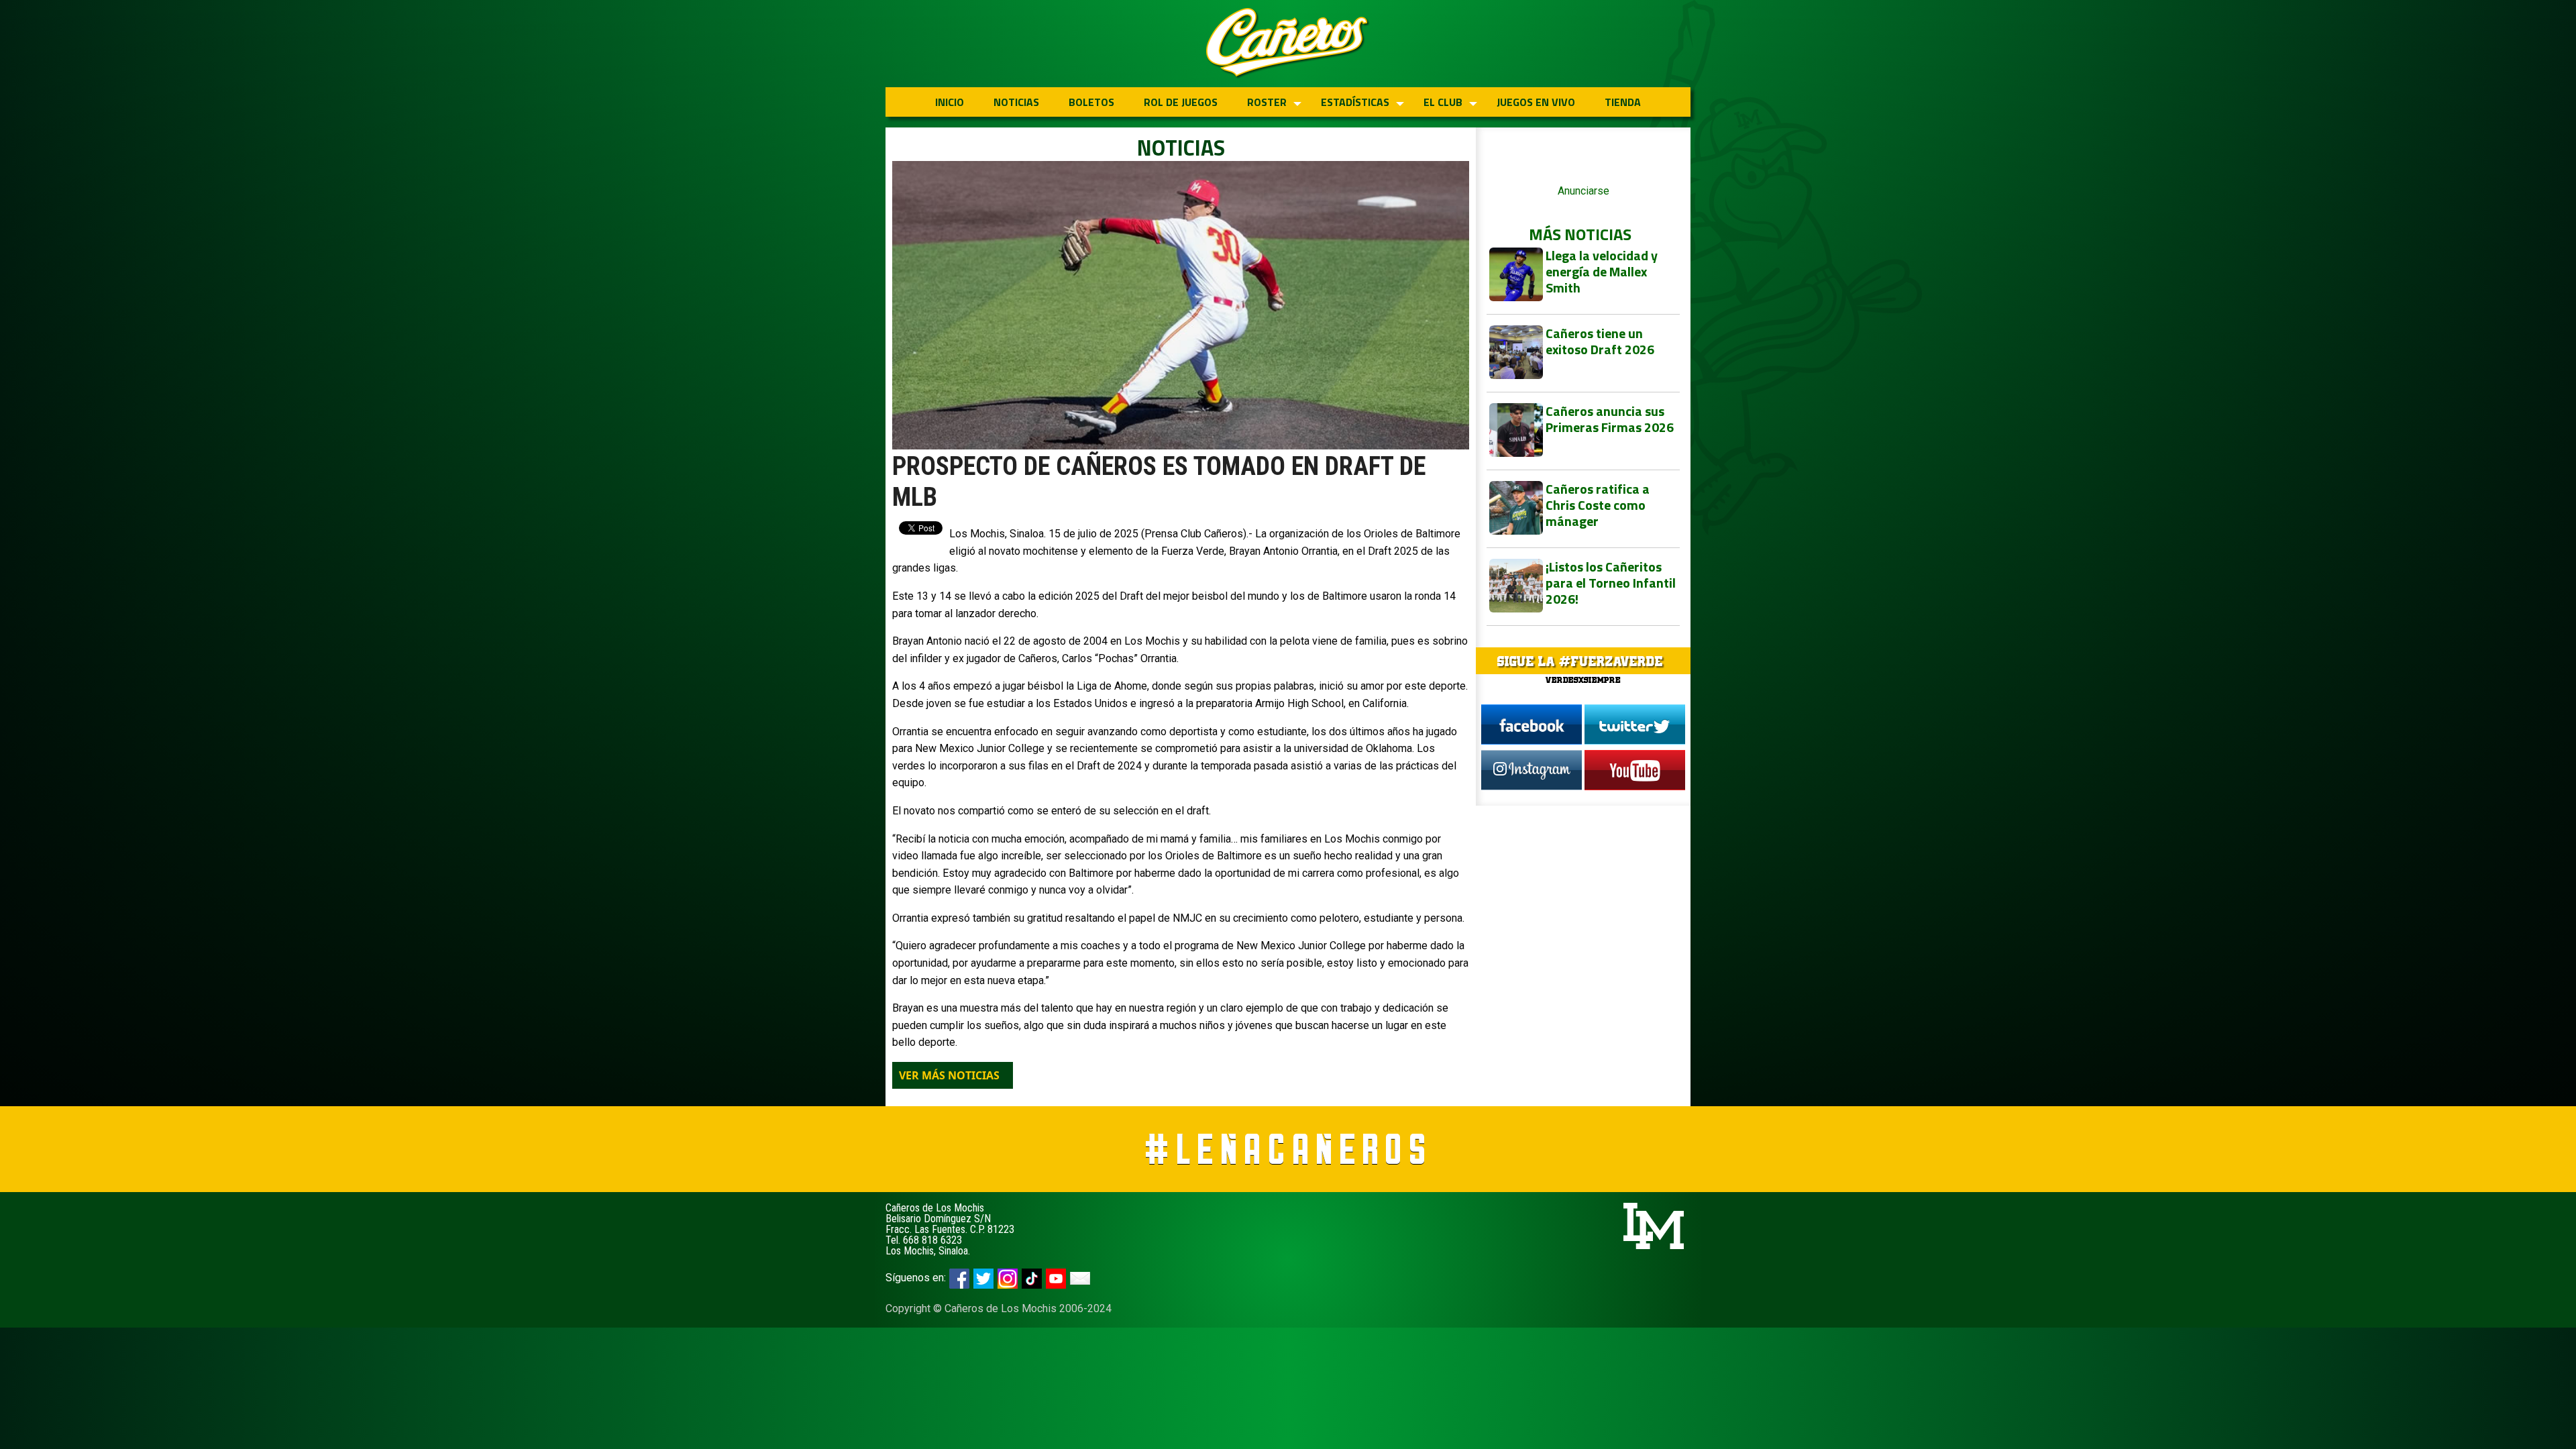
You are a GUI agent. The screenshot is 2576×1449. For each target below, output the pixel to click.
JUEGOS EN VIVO (1536, 102)
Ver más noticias (949, 1075)
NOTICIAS (1016, 102)
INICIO (950, 102)
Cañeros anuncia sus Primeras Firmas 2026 (1610, 419)
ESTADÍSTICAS (1355, 102)
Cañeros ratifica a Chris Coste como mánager (1598, 505)
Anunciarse (1584, 191)
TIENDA (1623, 102)
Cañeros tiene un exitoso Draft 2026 (1600, 341)
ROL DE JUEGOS (1181, 102)
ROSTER (1267, 102)
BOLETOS (1091, 102)
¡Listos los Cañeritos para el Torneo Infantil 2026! (1611, 583)
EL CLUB (1443, 102)
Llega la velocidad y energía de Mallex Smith (1602, 271)
